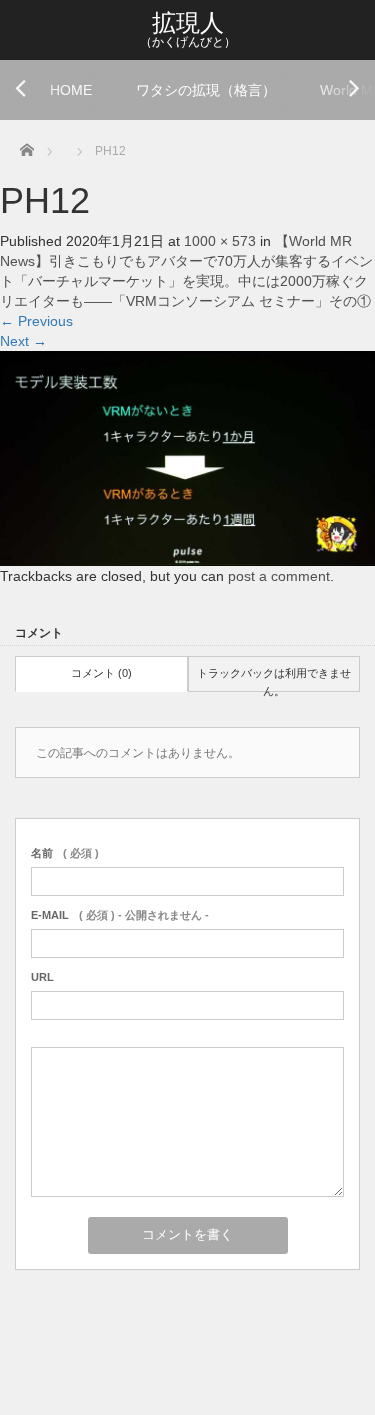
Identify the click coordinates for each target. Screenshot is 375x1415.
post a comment (279, 576)
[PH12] (187, 457)
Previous (36, 321)
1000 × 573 (220, 241)
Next (23, 341)
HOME (71, 90)
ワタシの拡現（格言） (206, 90)
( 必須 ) (65, 853)
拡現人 (188, 22)
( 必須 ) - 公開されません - (120, 915)
